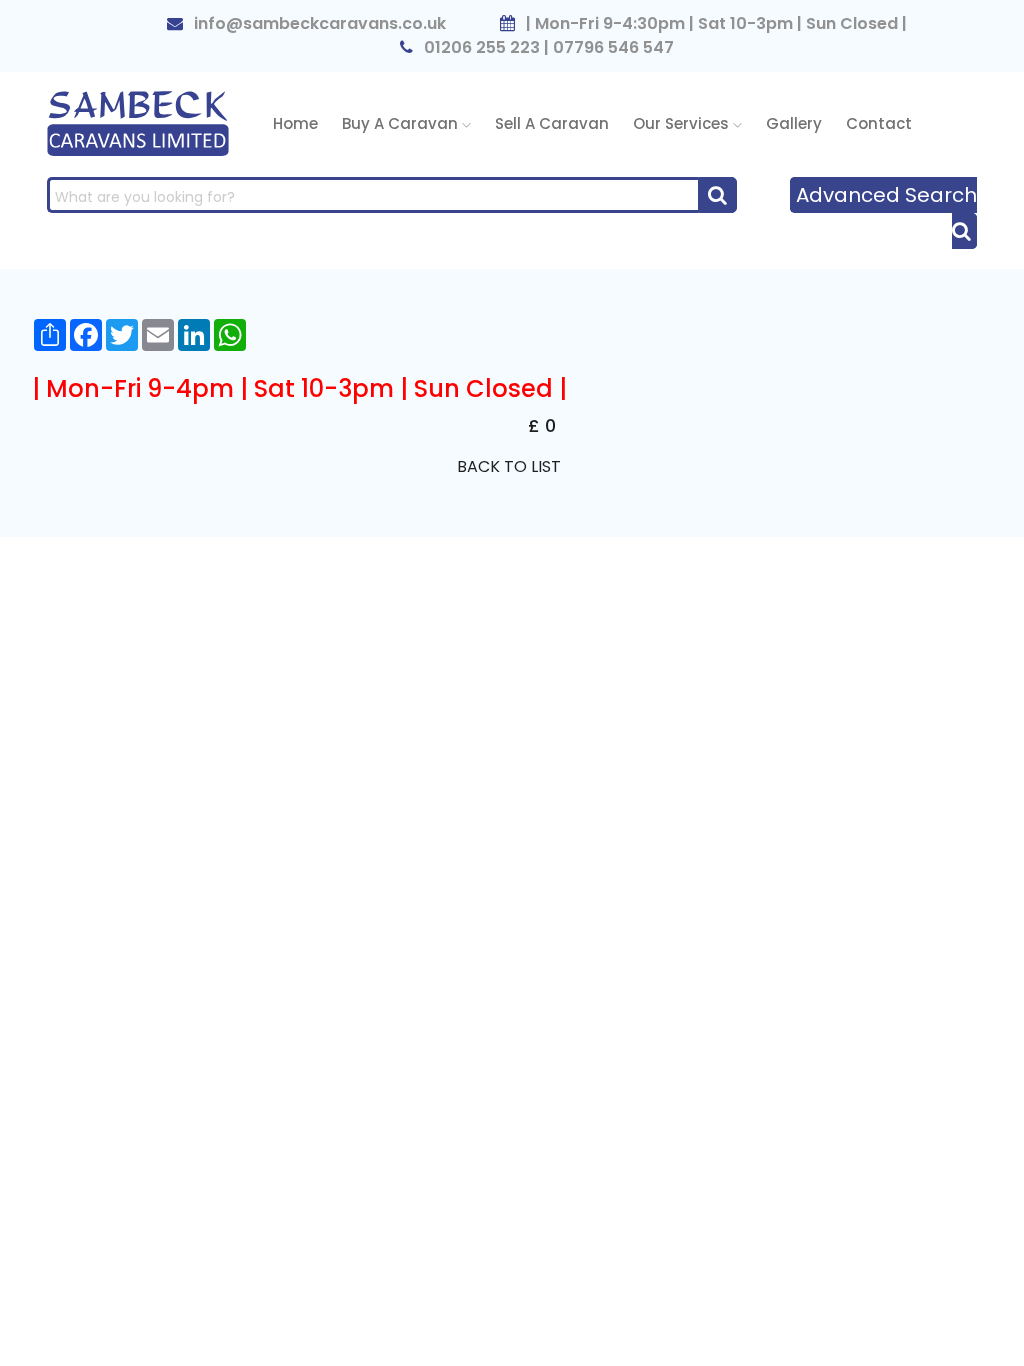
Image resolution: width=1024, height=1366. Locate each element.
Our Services (683, 123)
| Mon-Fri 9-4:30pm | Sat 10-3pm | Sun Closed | (714, 23)
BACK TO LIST (509, 466)
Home (295, 123)
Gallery (794, 123)
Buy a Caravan (402, 123)
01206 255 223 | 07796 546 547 (547, 47)
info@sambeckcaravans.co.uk (318, 23)
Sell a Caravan (552, 123)
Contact (879, 123)
